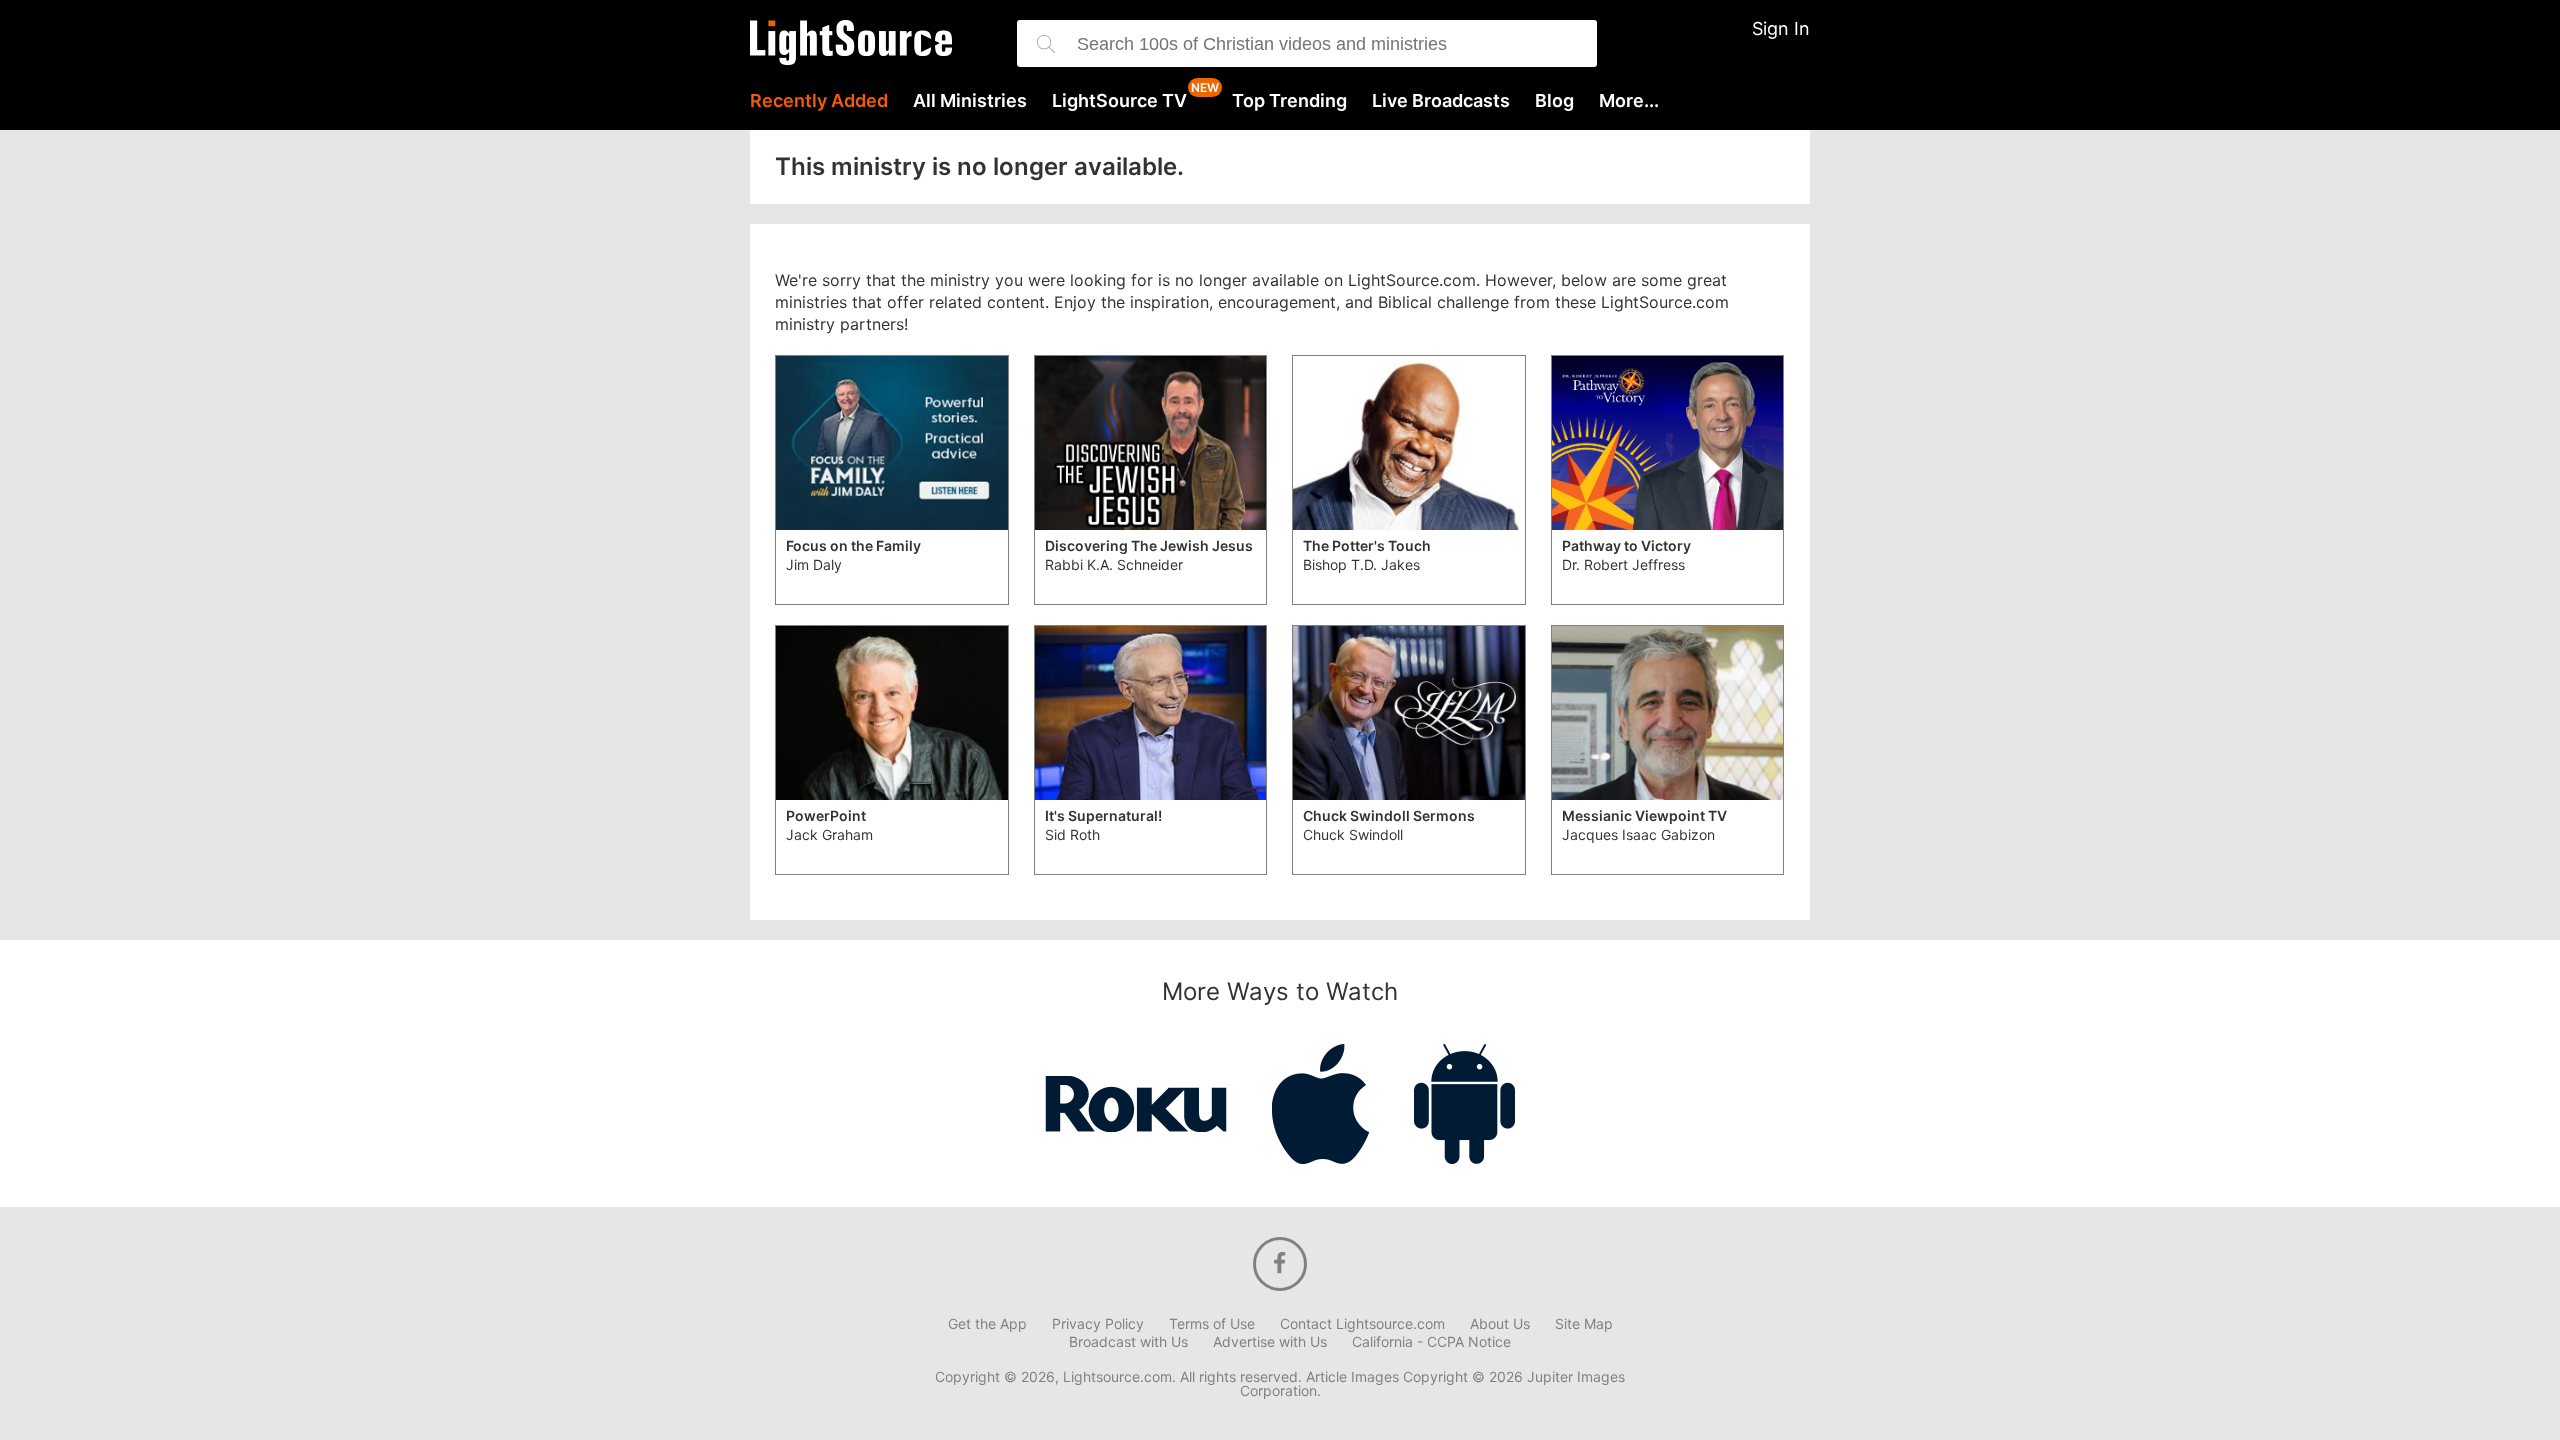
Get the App (987, 1324)
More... (1629, 101)
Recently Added (819, 101)
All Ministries (970, 101)
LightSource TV (1119, 101)
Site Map (1584, 1324)
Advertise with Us (1270, 1342)
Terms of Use (1212, 1324)
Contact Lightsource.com (1362, 1324)
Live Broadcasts (1441, 101)
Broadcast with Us (1128, 1342)
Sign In (1781, 28)
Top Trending (1289, 101)
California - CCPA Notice (1431, 1342)
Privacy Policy (1098, 1324)
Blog (1554, 101)
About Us (1500, 1324)
